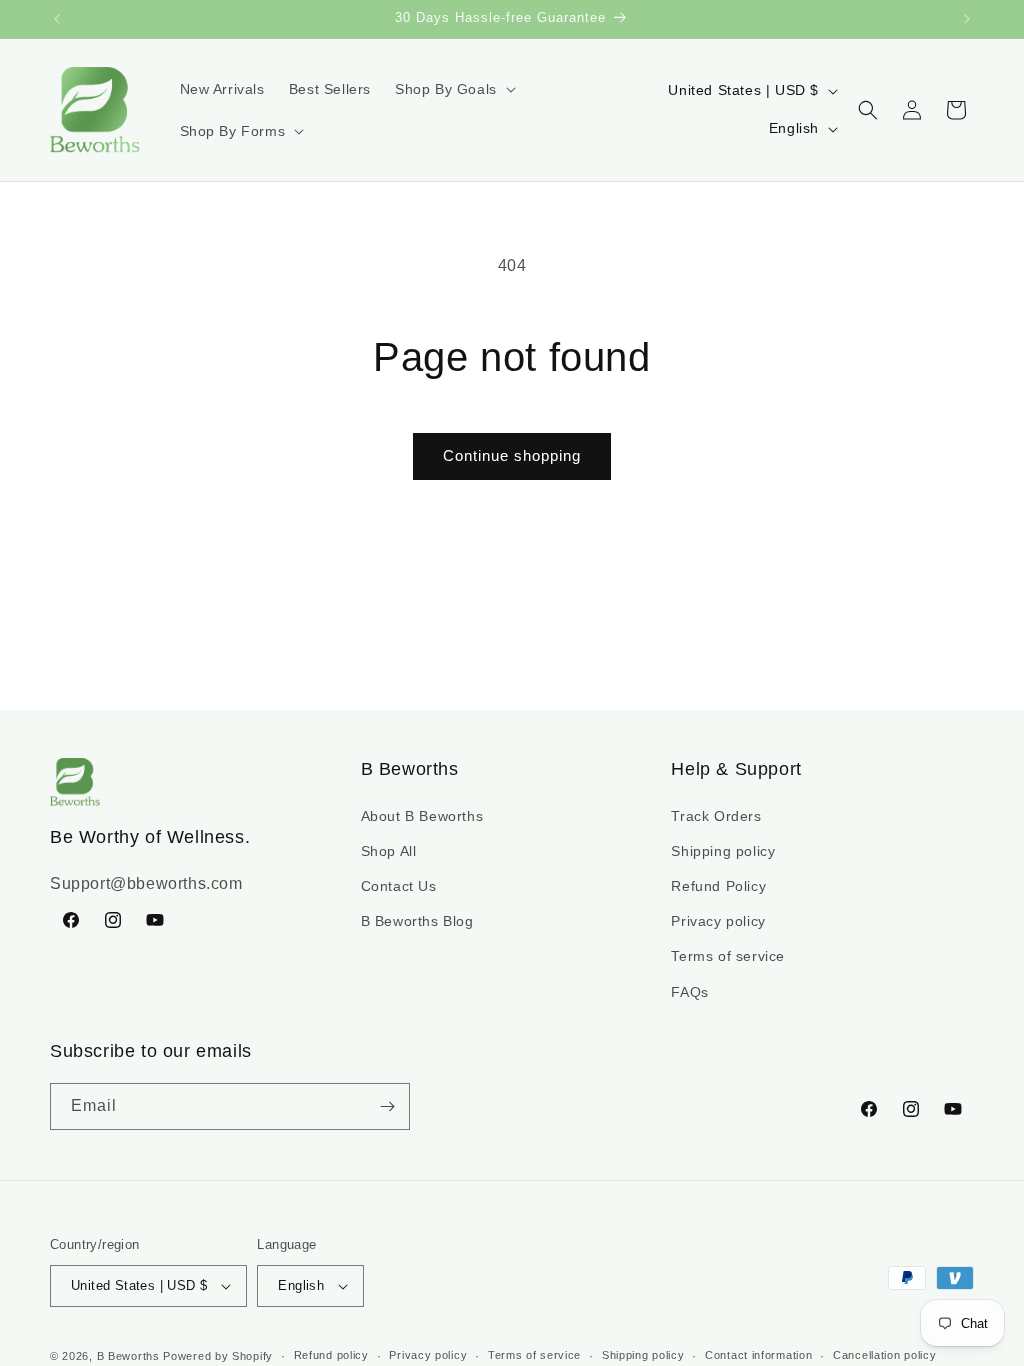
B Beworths (128, 1356)
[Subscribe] (387, 1106)
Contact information (758, 1355)
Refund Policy (718, 886)
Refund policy (331, 1355)
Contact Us (399, 886)
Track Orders (716, 816)
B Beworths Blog (417, 921)
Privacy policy (718, 921)
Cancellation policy (884, 1355)
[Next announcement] (967, 19)
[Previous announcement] (57, 19)
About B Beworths (422, 816)
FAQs (689, 992)
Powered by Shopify (218, 1356)
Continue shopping (512, 455)
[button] (453, 89)
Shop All (389, 851)
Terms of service (728, 956)
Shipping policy (723, 851)
